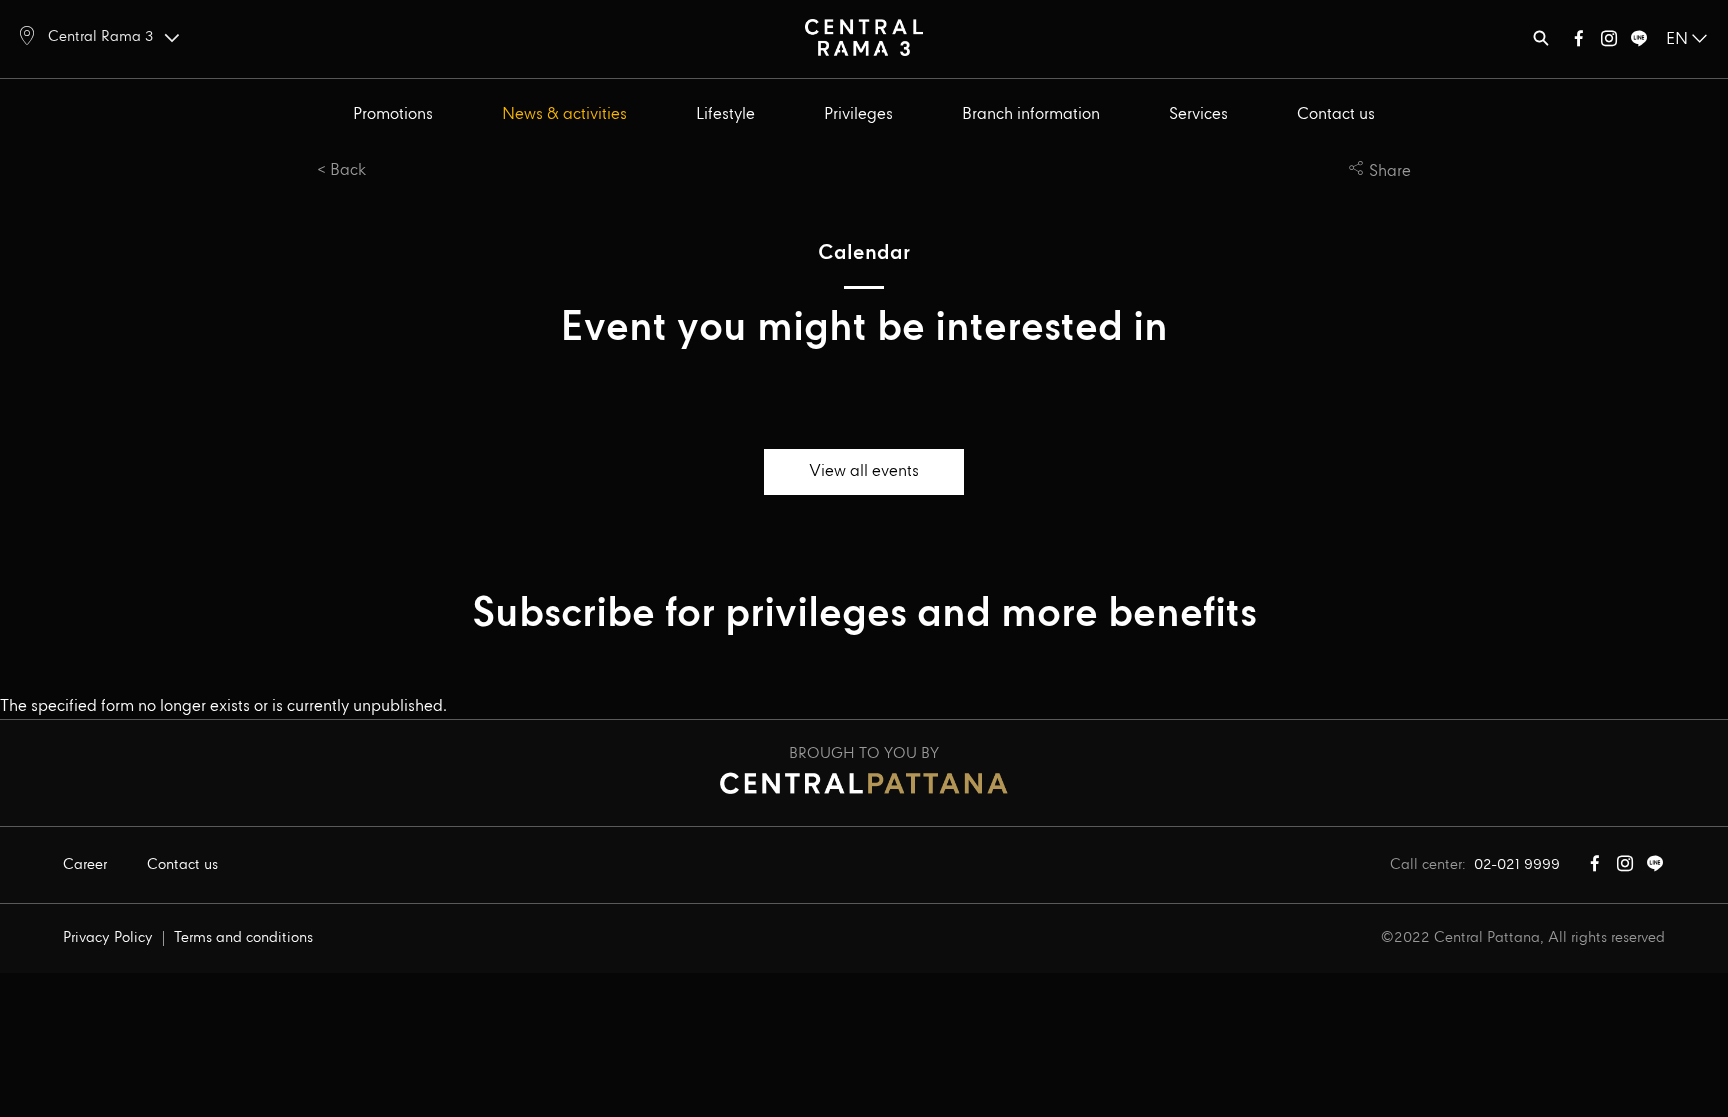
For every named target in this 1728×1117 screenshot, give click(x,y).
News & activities (564, 114)
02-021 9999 (1517, 865)
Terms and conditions (243, 938)
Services (1198, 114)
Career (85, 865)
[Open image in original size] (864, 36)
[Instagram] (1609, 42)
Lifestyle (725, 114)
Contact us (1336, 114)
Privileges (858, 114)
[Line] (1639, 42)
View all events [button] (864, 471)
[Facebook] (1579, 42)
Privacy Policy (108, 938)
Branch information (1031, 114)
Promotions (393, 114)
